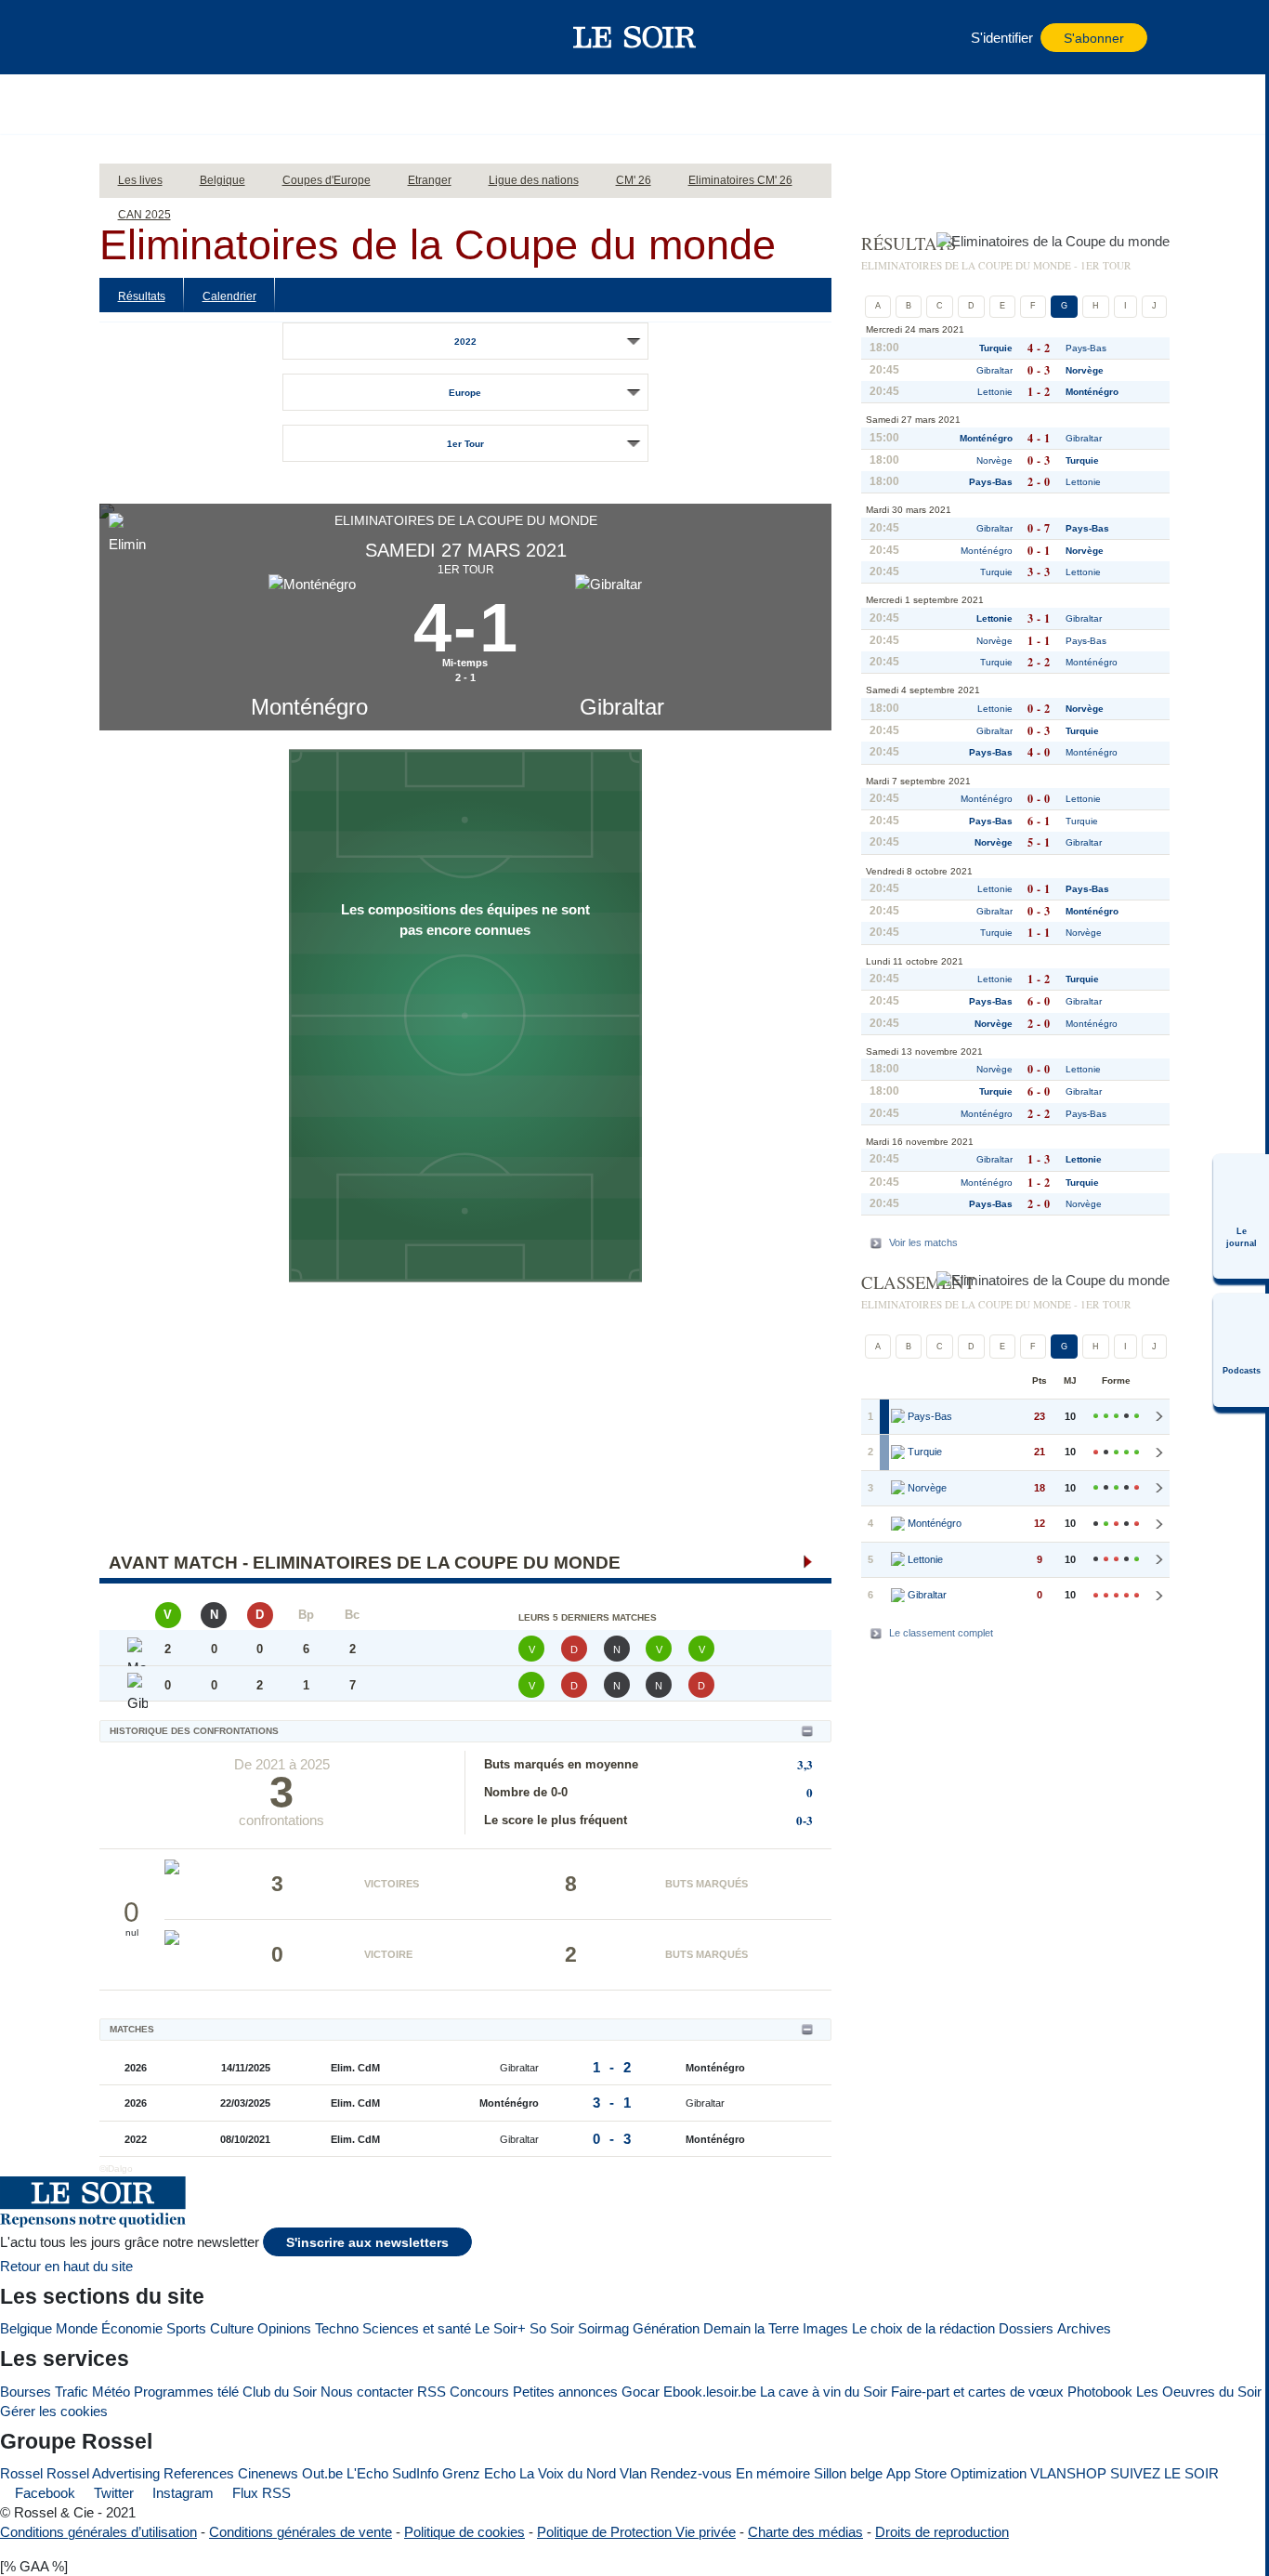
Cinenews (268, 2473)
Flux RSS (260, 2493)
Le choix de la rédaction (923, 2328)
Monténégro (309, 707)
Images (825, 2328)
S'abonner (1094, 39)
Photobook (1100, 2392)
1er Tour (465, 444)
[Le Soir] (635, 37)
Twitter (112, 2493)
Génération (666, 2328)
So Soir (552, 2328)
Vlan (633, 2473)
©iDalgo (116, 2169)
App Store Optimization (956, 2473)
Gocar (641, 2392)
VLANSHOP (1068, 2473)
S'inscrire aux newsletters (367, 2243)
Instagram (181, 2493)
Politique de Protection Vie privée (636, 2532)
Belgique (26, 2328)
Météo (111, 2392)
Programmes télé (186, 2392)
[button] (145, 37)
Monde (77, 2328)
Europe (465, 393)
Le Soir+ (500, 2328)
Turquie (996, 348)
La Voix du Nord (568, 2473)
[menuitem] (1241, 1216)
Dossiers (1026, 2328)
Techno (337, 2328)
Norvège (1085, 370)
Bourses (26, 2392)
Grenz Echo (479, 2473)
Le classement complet (941, 1633)
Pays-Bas (1086, 348)
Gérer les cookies (54, 2411)
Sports (186, 2328)
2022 (465, 342)
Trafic (72, 2392)
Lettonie (995, 392)
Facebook (43, 2493)
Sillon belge (848, 2473)
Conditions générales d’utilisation (98, 2532)
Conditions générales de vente (301, 2532)
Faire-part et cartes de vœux (977, 2392)
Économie (132, 2328)
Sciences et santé (417, 2328)
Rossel (21, 2473)
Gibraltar (622, 707)
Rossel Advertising (103, 2473)
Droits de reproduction (942, 2532)
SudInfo (415, 2473)
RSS (432, 2392)
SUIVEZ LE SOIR (1164, 2473)
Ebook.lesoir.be (710, 2392)
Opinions (284, 2328)
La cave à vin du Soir (824, 2392)
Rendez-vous (691, 2473)
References (199, 2473)
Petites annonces (565, 2392)
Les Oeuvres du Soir (1199, 2392)
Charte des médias (805, 2532)
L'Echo (367, 2473)
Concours (479, 2392)
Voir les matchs (923, 1242)
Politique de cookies (464, 2532)
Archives (1084, 2328)
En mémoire (773, 2473)
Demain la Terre (751, 2328)
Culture (232, 2328)
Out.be (322, 2473)
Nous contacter (367, 2392)
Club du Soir (280, 2392)
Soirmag (603, 2328)
